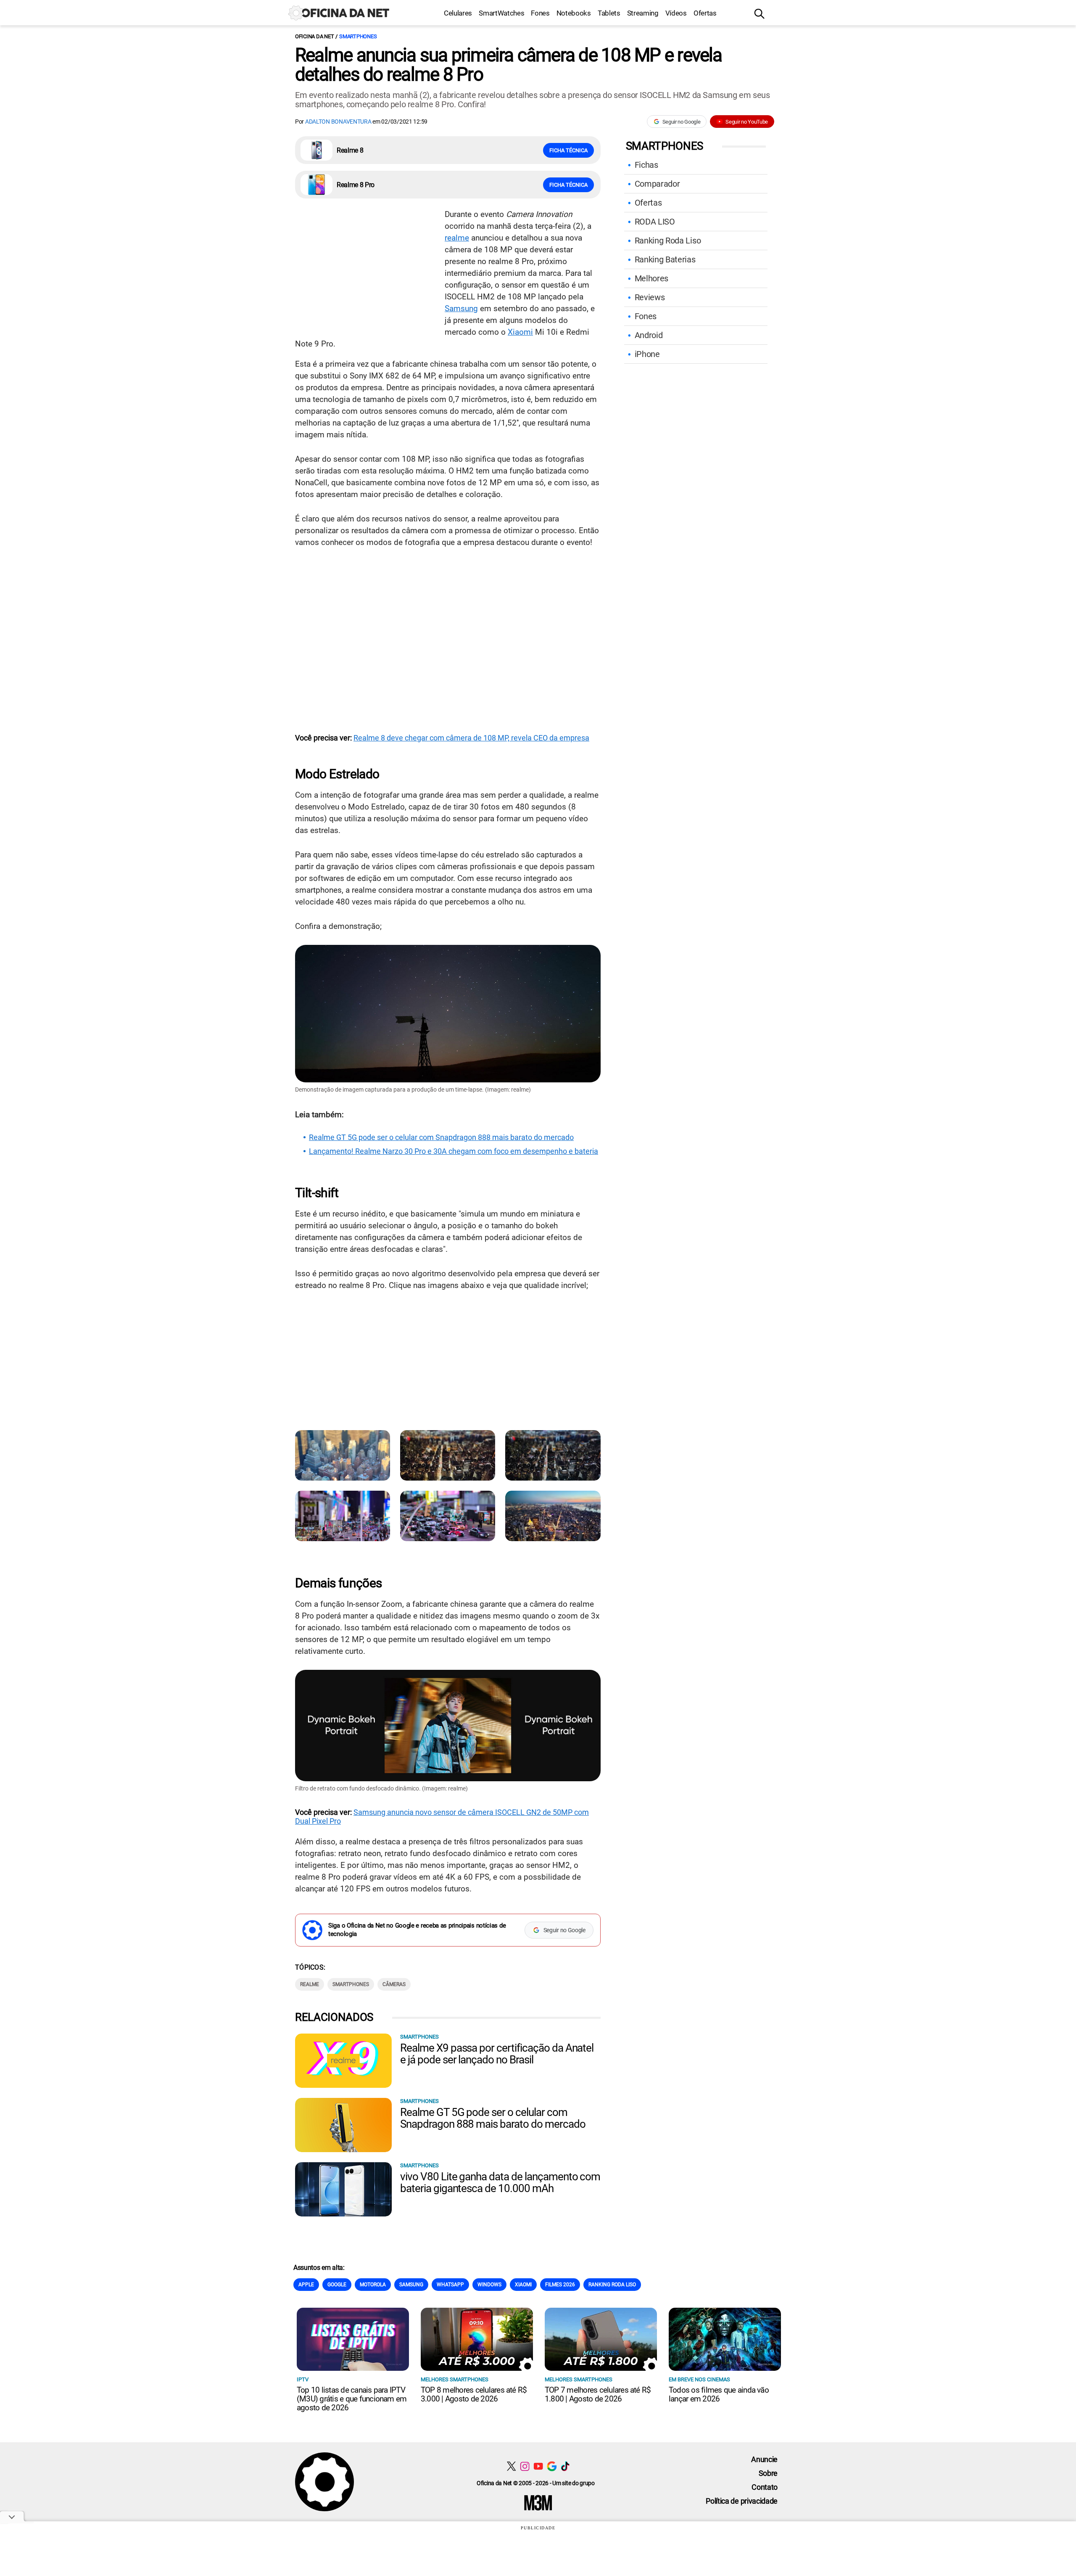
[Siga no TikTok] (565, 2466)
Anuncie (764, 2459)
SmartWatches (501, 13)
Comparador (657, 184)
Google (337, 2285)
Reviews (650, 297)
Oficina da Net (314, 36)
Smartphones (358, 36)
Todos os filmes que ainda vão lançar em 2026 (719, 2394)
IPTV (303, 2379)
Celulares (458, 13)
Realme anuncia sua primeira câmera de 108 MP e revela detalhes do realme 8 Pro (509, 65)
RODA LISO (655, 222)
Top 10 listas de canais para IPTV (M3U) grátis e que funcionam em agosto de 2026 (352, 2399)
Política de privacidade (742, 2501)
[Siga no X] (511, 2466)
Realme (310, 1984)
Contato (765, 2487)
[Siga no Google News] (552, 2466)
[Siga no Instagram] (525, 2466)
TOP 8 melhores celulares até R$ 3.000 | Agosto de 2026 (474, 2394)
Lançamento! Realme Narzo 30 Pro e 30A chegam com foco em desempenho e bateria (454, 1151)
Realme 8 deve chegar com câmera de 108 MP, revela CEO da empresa (471, 738)
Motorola (373, 2285)
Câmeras (394, 1984)
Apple (306, 2285)
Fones (540, 13)
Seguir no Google (682, 122)
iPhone (647, 354)
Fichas (646, 165)
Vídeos (676, 13)
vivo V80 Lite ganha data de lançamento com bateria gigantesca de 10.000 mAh (500, 2182)
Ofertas (705, 13)
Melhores (651, 278)
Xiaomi (520, 332)
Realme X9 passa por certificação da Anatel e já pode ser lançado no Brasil (497, 2054)
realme (457, 238)
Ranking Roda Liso (668, 241)
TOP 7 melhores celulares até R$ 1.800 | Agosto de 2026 (598, 2394)
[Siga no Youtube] (538, 2466)
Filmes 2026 (560, 2285)
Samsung (461, 308)
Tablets (609, 13)
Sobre (768, 2473)
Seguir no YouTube (747, 122)
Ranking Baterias (665, 259)
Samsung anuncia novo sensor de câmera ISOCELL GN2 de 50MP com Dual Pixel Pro (442, 1817)
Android (649, 335)
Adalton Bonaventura (338, 122)
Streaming (643, 13)
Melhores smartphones (455, 2379)
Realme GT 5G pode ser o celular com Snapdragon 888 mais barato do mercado (441, 1137)
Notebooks (574, 13)
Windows (489, 2285)
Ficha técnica (568, 150)
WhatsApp (450, 2285)
